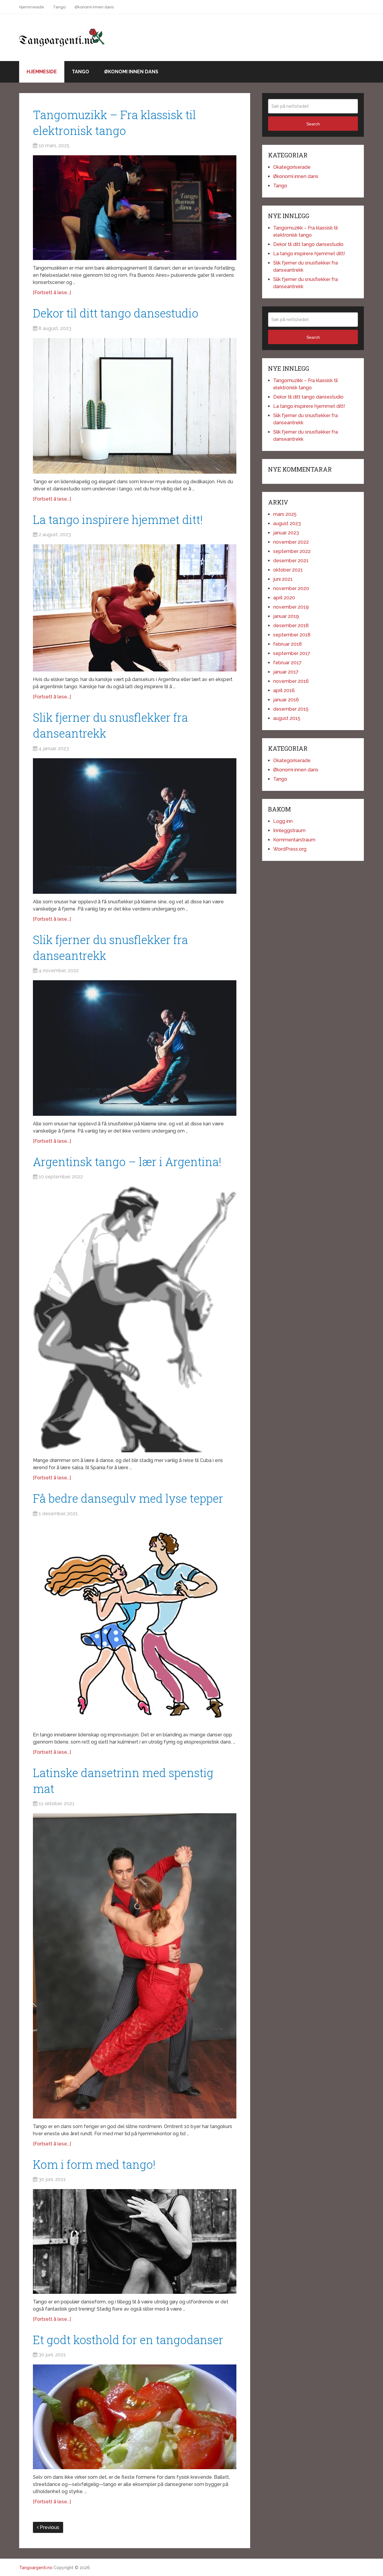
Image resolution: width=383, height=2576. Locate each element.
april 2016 (284, 690)
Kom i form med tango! (94, 2164)
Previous (49, 2527)
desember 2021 (291, 561)
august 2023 (287, 523)
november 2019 (291, 607)
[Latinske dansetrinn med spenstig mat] (135, 1966)
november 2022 (291, 542)
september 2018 (292, 635)
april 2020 (284, 598)
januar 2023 (286, 533)
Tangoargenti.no (36, 2568)
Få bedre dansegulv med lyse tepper (128, 1498)
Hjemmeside (32, 7)
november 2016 (291, 681)
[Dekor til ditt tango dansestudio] (135, 406)
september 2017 (292, 653)
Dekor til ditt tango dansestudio (116, 313)
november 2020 (291, 588)
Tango (59, 7)
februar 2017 (287, 663)
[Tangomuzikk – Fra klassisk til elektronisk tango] (135, 208)
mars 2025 (285, 514)
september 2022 (292, 551)
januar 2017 (286, 672)
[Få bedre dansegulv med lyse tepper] (135, 1625)
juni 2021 (283, 579)
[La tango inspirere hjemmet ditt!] (135, 608)
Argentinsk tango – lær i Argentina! (127, 1162)
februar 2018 (288, 644)
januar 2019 (286, 616)
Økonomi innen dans (94, 7)
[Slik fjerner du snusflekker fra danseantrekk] (135, 826)
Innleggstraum (289, 830)
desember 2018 (291, 626)
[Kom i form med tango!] (135, 2241)
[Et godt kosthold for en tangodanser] (135, 2417)
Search (313, 124)
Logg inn (283, 821)
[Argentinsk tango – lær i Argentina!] (135, 1319)
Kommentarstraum (294, 840)
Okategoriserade (292, 167)
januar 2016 (286, 700)
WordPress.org (290, 849)
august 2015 (287, 718)
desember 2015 (291, 709)
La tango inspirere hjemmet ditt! (118, 519)
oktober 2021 (288, 570)
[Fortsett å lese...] (52, 292)
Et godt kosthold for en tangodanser (128, 2340)
